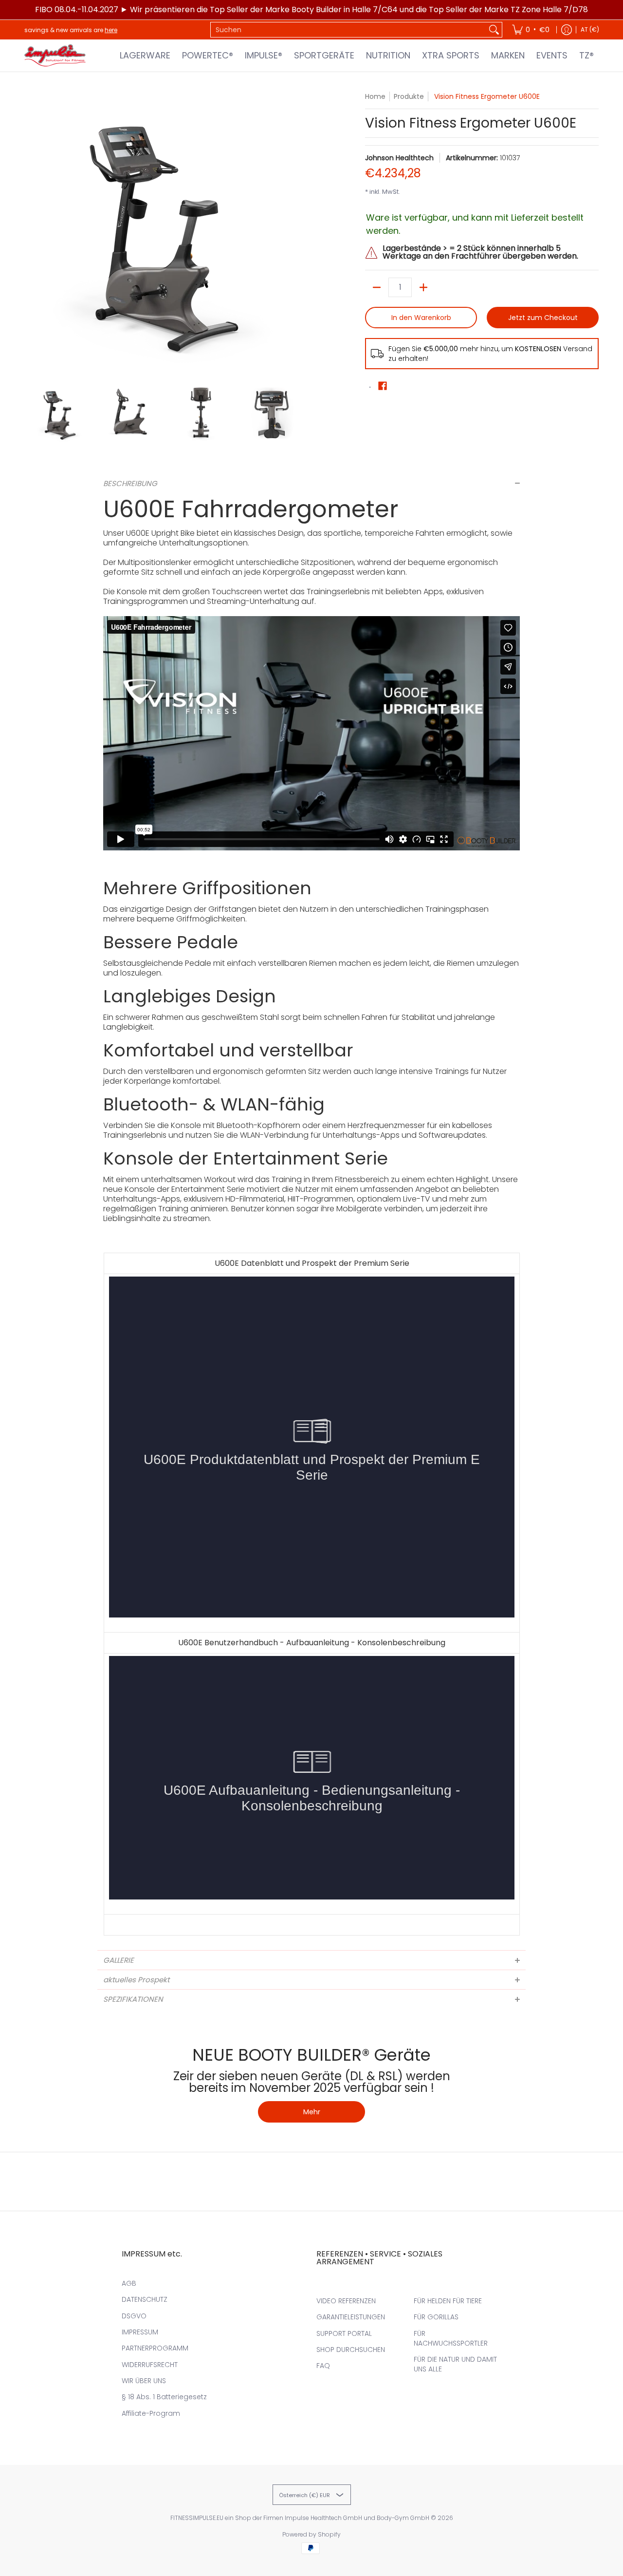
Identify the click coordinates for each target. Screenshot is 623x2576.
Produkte (409, 96)
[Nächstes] (300, 233)
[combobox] (348, 30)
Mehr (312, 2112)
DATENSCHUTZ (145, 2299)
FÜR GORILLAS (436, 2317)
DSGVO (134, 2316)
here (111, 30)
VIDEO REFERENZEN (346, 2301)
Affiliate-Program (151, 2413)
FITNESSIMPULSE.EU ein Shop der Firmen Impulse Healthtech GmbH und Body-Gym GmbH (300, 2518)
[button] (383, 386)
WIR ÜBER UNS (144, 2381)
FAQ (323, 2366)
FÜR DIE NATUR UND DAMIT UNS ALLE (455, 2364)
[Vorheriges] (31, 233)
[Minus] (377, 287)
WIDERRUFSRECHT (150, 2365)
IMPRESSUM (140, 2332)
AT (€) (590, 29)
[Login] (567, 30)
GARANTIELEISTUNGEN (351, 2317)
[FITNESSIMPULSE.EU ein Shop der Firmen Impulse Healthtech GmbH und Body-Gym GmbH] (56, 56)
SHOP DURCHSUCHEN (351, 2350)
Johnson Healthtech (399, 158)
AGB (129, 2283)
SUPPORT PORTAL (344, 2333)
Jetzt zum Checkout (543, 318)
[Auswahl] (423, 287)
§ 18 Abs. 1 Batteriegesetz (164, 2397)
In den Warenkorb (421, 318)
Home (375, 96)
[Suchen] (494, 30)
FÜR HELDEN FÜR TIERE (448, 2301)
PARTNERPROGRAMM (155, 2348)
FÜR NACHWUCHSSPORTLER (451, 2338)
